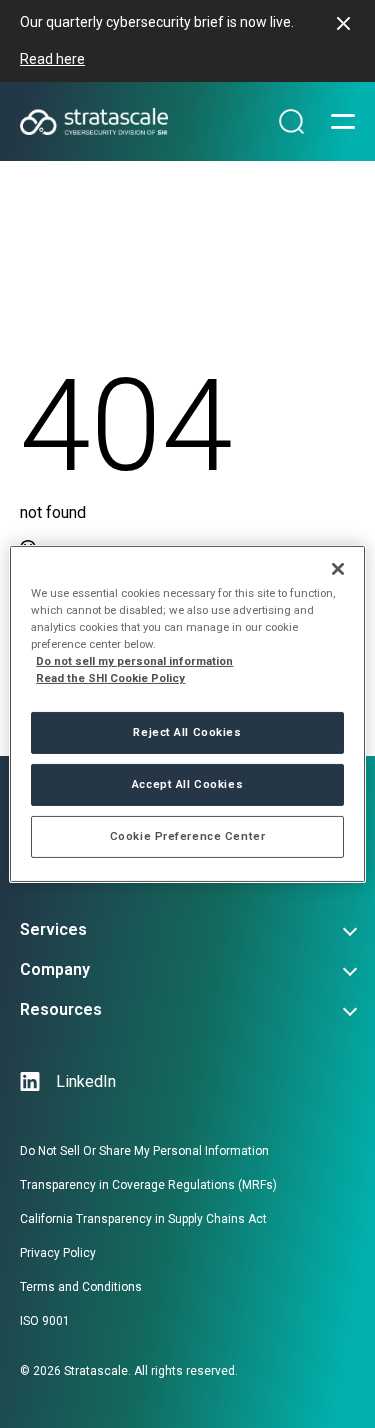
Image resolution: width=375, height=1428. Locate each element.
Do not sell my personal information (134, 661)
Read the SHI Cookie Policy (110, 678)
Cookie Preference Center (188, 836)
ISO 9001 (45, 1321)
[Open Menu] (343, 122)
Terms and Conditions (81, 1287)
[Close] (338, 569)
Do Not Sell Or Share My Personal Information (144, 1151)
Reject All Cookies (187, 732)
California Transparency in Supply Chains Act (143, 1219)
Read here (52, 59)
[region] (187, 714)
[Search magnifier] (291, 122)
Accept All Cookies (187, 784)
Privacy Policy (58, 1253)
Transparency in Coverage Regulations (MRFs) (148, 1185)
